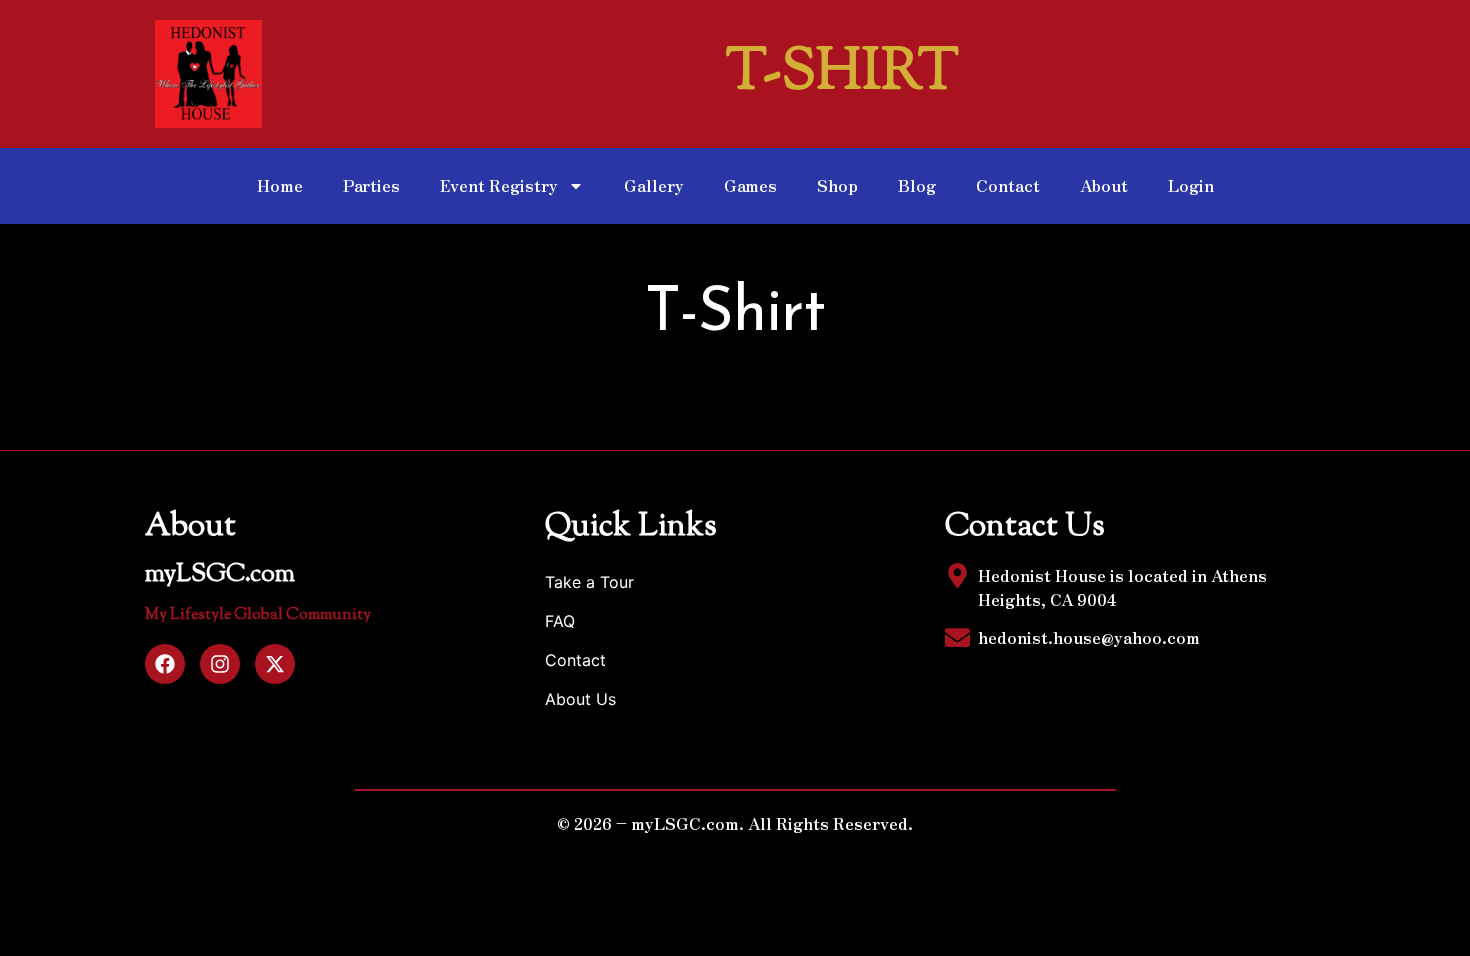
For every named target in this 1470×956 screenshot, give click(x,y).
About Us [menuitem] (580, 699)
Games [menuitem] (750, 185)
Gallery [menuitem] (654, 185)
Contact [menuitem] (1008, 185)
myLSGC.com (220, 575)
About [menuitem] (1104, 185)
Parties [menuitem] (371, 185)
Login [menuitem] (1191, 185)
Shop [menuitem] (837, 185)
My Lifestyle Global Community (258, 615)
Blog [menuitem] (917, 185)
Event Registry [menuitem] (499, 185)
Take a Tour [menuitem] (589, 582)
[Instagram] (220, 664)
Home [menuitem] (280, 185)
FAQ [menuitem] (560, 621)
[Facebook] (165, 664)
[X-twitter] (275, 664)
